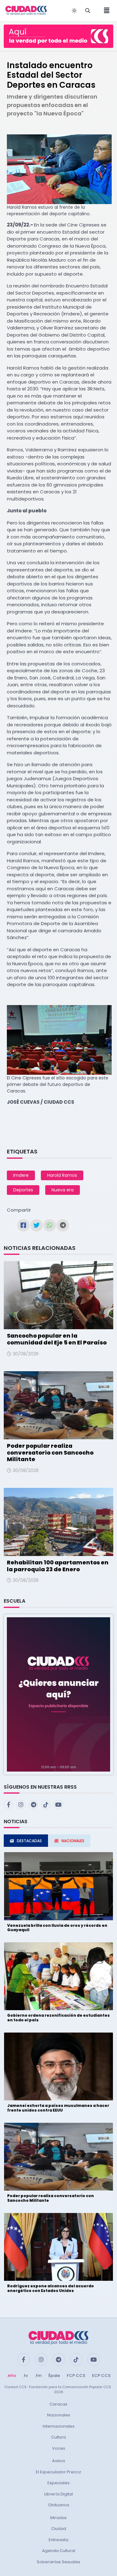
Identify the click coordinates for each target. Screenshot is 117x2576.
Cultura (58, 2437)
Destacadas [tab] (29, 1841)
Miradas (58, 2518)
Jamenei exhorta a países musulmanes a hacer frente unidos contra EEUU (58, 2108)
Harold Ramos (62, 1175)
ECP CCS (101, 2376)
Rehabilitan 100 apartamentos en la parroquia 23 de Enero (58, 1566)
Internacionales (59, 2426)
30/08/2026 (26, 1354)
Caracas (58, 2404)
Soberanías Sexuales (58, 2562)
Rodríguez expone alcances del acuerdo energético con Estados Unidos (51, 2288)
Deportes (23, 1190)
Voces (59, 2448)
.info (11, 2376)
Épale (54, 2376)
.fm (38, 2376)
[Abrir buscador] (88, 11)
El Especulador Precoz (58, 2472)
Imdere (21, 1175)
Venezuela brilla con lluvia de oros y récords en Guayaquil (57, 1928)
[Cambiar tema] (74, 11)
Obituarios (59, 2505)
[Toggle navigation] (105, 11)
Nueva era (63, 1190)
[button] (58, 1694)
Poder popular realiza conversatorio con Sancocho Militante (50, 1452)
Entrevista (58, 2540)
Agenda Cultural (59, 2551)
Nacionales (59, 2415)
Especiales (58, 2483)
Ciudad (59, 2529)
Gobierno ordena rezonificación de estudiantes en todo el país (58, 2017)
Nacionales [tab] (73, 1841)
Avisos (59, 2461)
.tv (25, 2376)
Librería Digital (59, 2494)
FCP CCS (76, 2376)
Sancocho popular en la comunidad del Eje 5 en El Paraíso (57, 1339)
